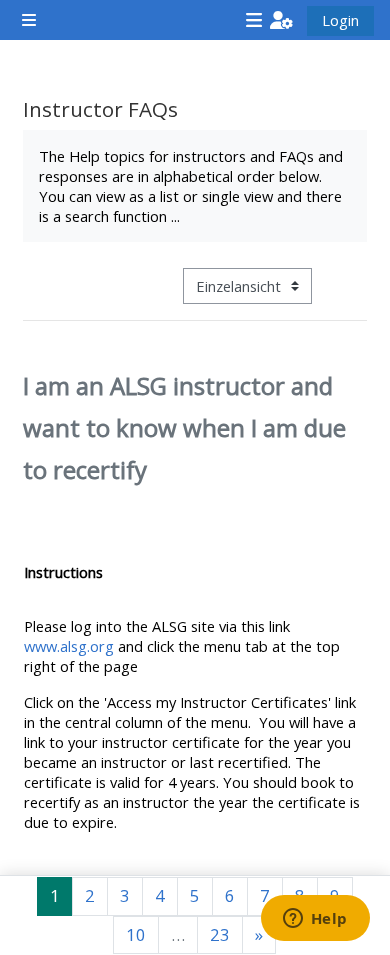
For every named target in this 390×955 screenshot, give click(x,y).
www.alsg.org (69, 646)
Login (340, 20)
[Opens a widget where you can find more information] (315, 920)
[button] (281, 20)
